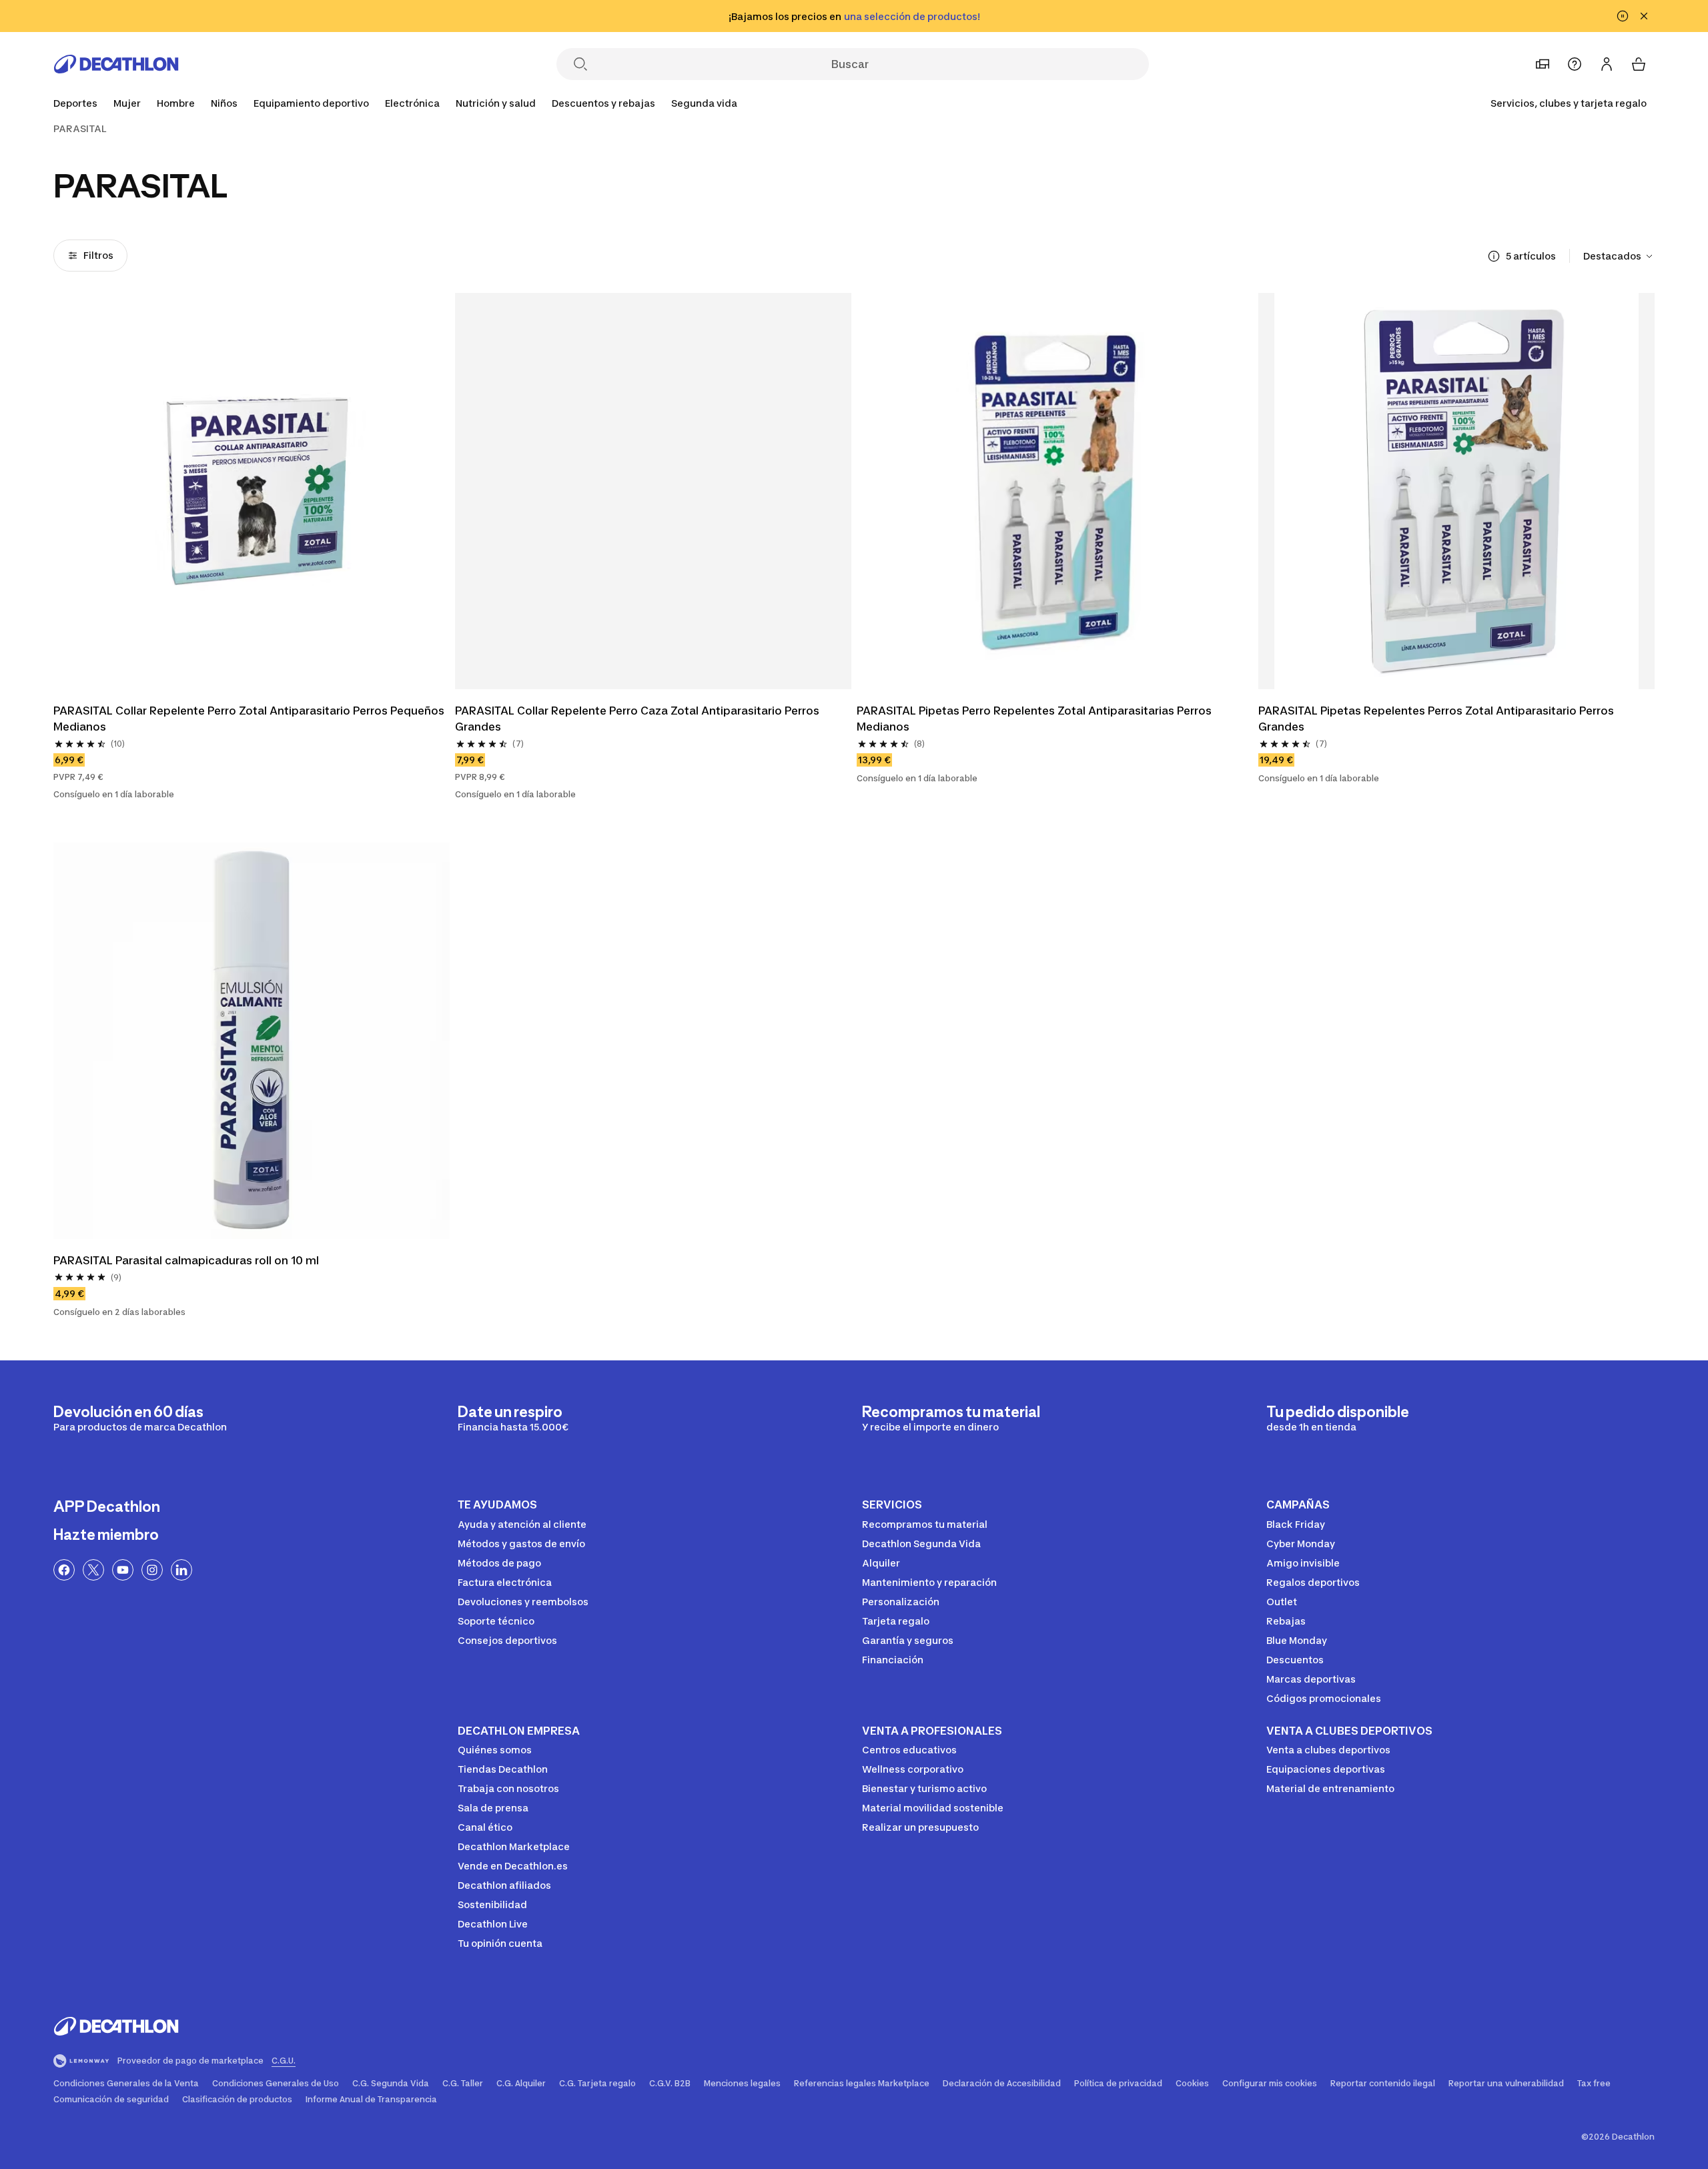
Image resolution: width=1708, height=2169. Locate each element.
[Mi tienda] (1543, 64)
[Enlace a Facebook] (64, 1570)
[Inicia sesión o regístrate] (1607, 64)
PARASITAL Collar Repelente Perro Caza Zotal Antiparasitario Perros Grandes (638, 719)
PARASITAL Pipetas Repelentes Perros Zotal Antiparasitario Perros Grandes (1437, 719)
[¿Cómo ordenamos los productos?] (1494, 256)
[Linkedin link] (181, 1570)
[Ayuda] (1575, 64)
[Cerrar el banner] (1644, 16)
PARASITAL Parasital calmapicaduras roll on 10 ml (186, 1260)
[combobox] (1619, 256)
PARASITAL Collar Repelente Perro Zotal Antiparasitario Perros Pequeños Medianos (250, 719)
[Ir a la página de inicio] (116, 64)
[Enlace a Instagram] (152, 1570)
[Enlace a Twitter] (93, 1570)
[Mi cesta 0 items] (1639, 64)
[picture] (252, 491)
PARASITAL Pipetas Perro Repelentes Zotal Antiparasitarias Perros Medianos (1035, 719)
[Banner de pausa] (1623, 16)
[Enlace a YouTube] (123, 1570)
